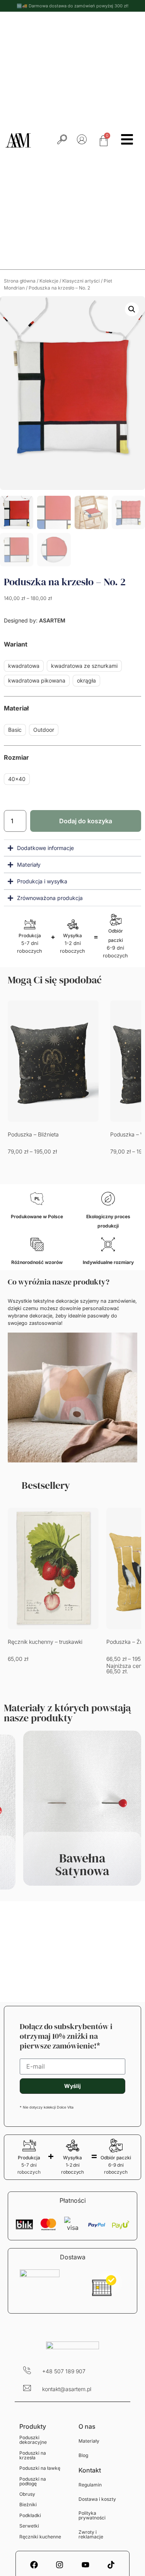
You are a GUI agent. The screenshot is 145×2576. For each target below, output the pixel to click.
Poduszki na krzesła (33, 2455)
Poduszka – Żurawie (33, 1642)
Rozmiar (16, 757)
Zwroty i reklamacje (91, 2534)
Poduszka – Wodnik (32, 1134)
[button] (132, 309)
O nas (87, 2426)
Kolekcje (49, 281)
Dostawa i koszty (97, 2499)
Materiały (89, 2441)
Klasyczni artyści (81, 281)
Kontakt (90, 2470)
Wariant (16, 644)
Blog (83, 2455)
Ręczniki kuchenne (40, 2537)
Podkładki (30, 2515)
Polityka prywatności (92, 2515)
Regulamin (90, 2485)
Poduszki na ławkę (40, 2468)
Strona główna (20, 281)
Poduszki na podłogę (33, 2481)
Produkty (33, 2426)
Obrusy (27, 2494)
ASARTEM (51, 620)
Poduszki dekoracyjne (33, 2440)
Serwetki (29, 2526)
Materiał (16, 708)
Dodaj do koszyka (86, 821)
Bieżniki (28, 2504)
